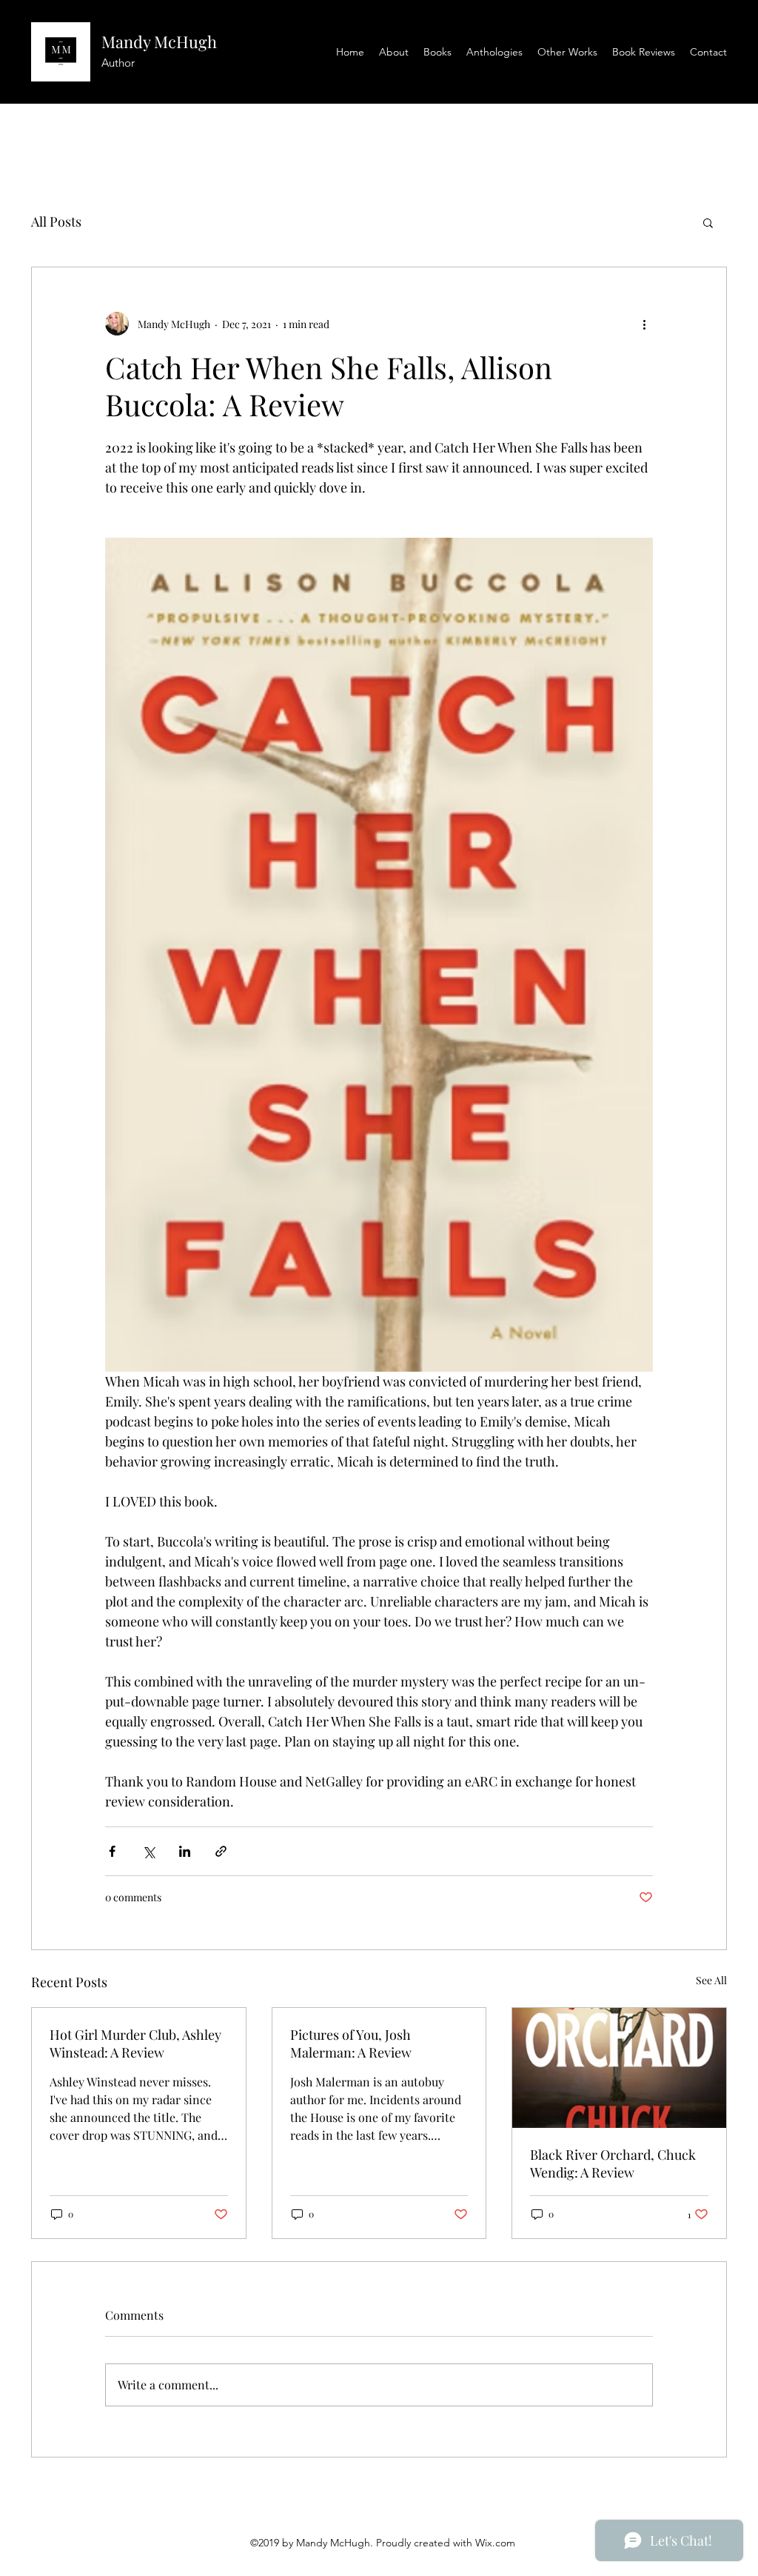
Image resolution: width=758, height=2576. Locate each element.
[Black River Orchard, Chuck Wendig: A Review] (619, 2068)
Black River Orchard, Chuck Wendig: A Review (613, 2163)
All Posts (56, 221)
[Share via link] (221, 1851)
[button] (708, 222)
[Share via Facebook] (112, 1851)
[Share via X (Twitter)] (148, 1851)
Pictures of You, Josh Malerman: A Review (351, 2043)
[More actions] (644, 324)
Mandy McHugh (159, 41)
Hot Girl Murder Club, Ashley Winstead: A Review (135, 2043)
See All (711, 1980)
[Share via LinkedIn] (185, 1851)
